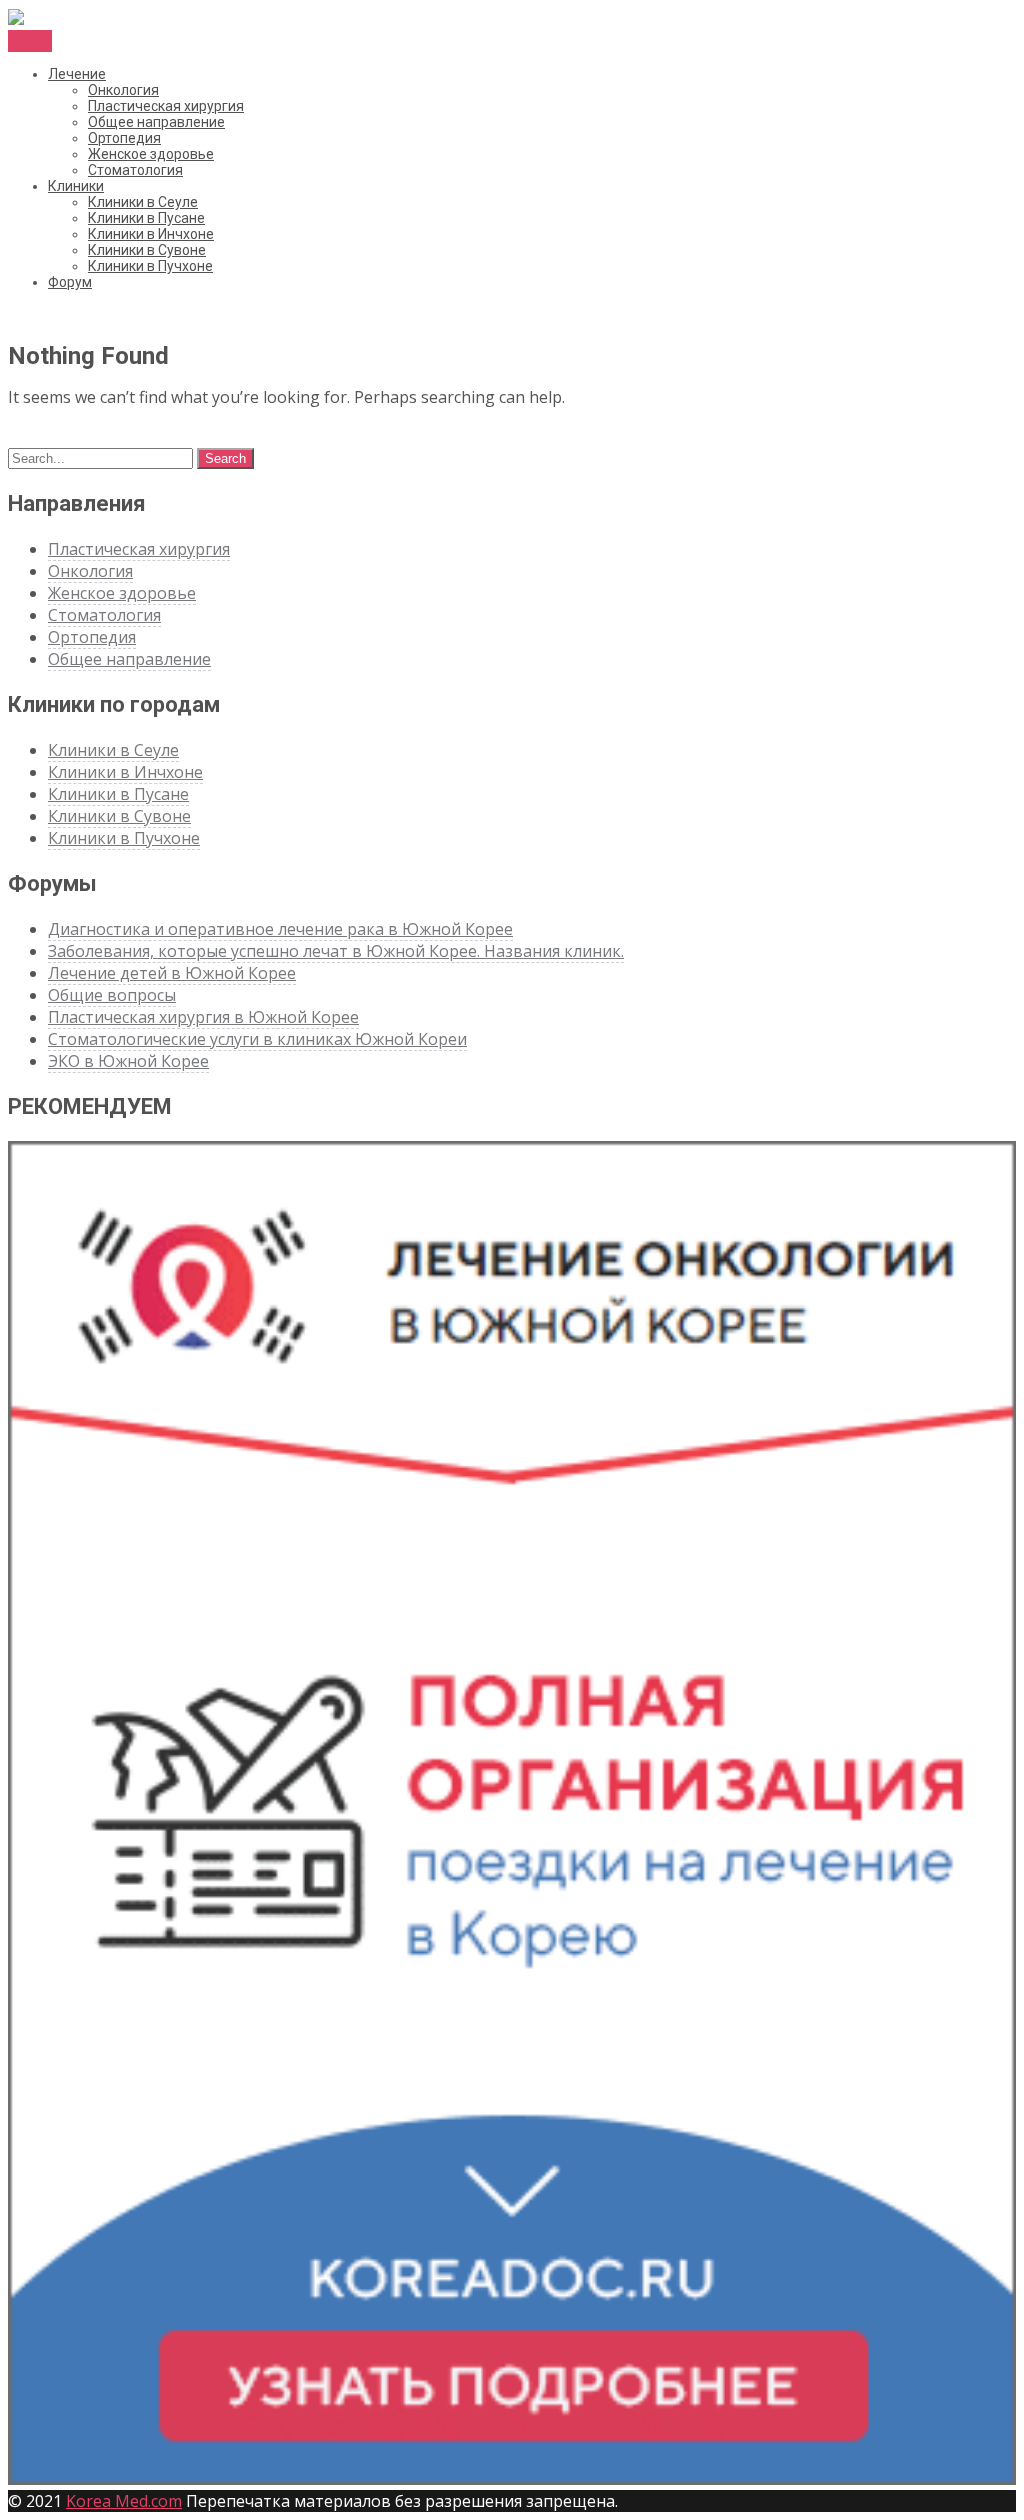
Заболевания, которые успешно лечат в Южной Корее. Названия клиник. (336, 951)
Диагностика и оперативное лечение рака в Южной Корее (280, 929)
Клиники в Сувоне (147, 250)
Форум (70, 282)
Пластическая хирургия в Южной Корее (203, 1017)
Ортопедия (124, 138)
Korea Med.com (124, 2501)
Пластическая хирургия (166, 106)
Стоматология (135, 170)
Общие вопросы (112, 995)
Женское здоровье (151, 154)
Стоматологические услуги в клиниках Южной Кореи (257, 1039)
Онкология (123, 90)
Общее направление (156, 122)
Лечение (77, 74)
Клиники (76, 186)
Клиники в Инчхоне (151, 234)
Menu (30, 41)
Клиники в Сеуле (143, 202)
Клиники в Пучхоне (150, 266)
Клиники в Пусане (146, 218)
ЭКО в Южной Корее (128, 1061)
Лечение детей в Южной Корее (172, 973)
